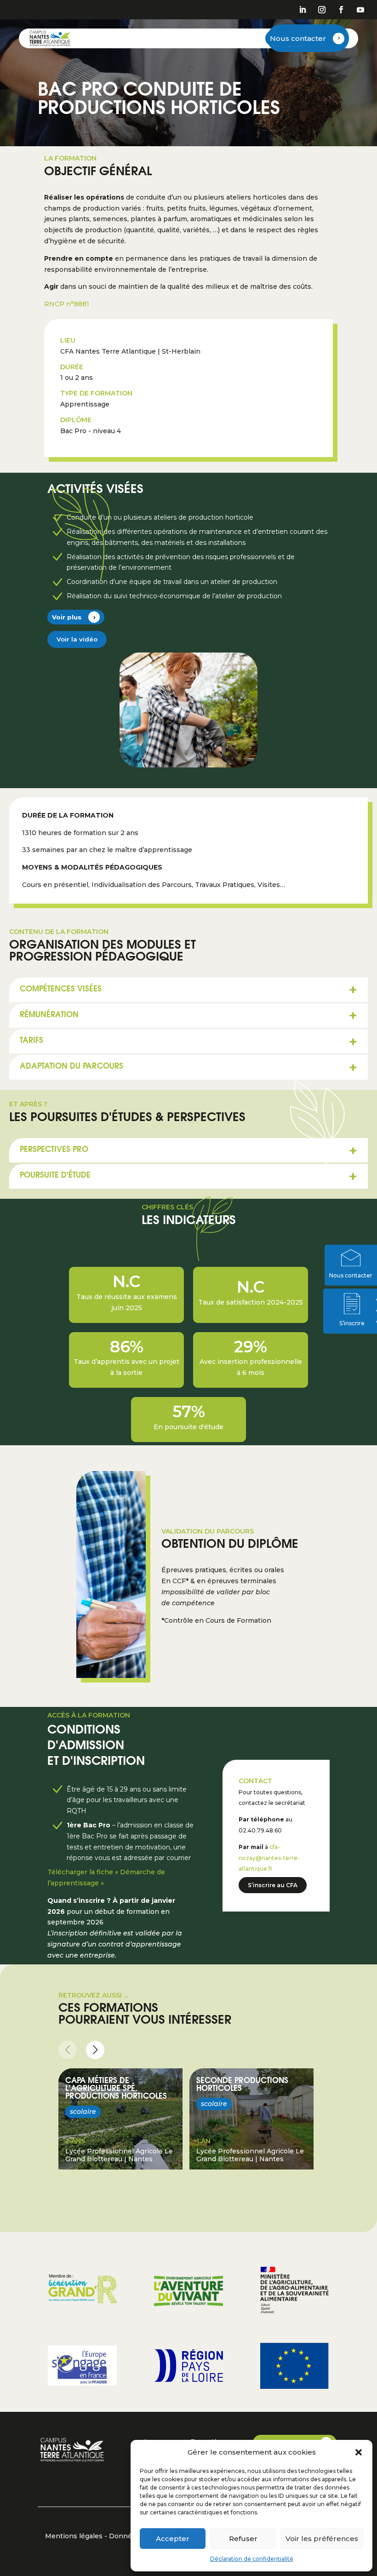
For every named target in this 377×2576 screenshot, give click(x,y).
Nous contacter (298, 38)
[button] (359, 2452)
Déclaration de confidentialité (252, 2559)
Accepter (173, 2539)
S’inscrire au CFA (273, 1885)
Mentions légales (74, 2536)
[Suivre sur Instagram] (322, 10)
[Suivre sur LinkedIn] (303, 10)
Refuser (243, 2539)
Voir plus (67, 617)
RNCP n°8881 (67, 304)
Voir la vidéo (77, 639)
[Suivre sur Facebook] (341, 10)
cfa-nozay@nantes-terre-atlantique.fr (269, 1858)
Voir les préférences (322, 2539)
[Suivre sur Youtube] (360, 10)
